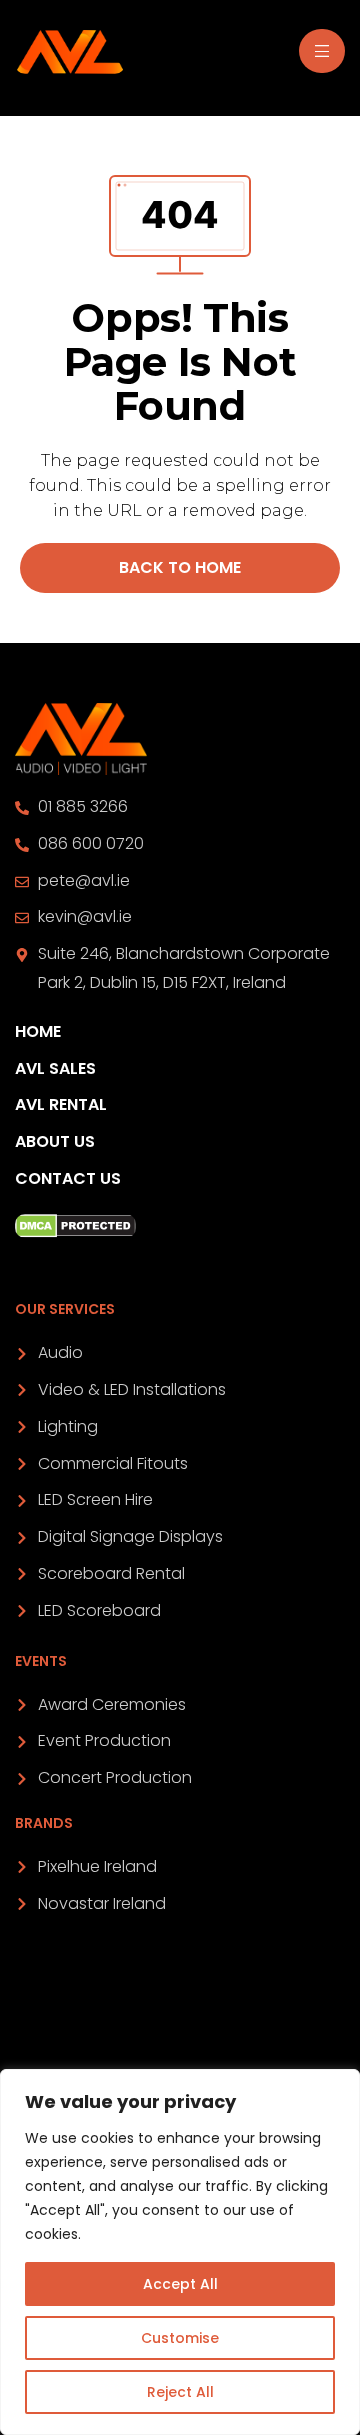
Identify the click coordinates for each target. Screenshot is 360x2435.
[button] (180, 568)
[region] (180, 2252)
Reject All (180, 2392)
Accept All (180, 2284)
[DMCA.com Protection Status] (180, 1226)
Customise (180, 2338)
